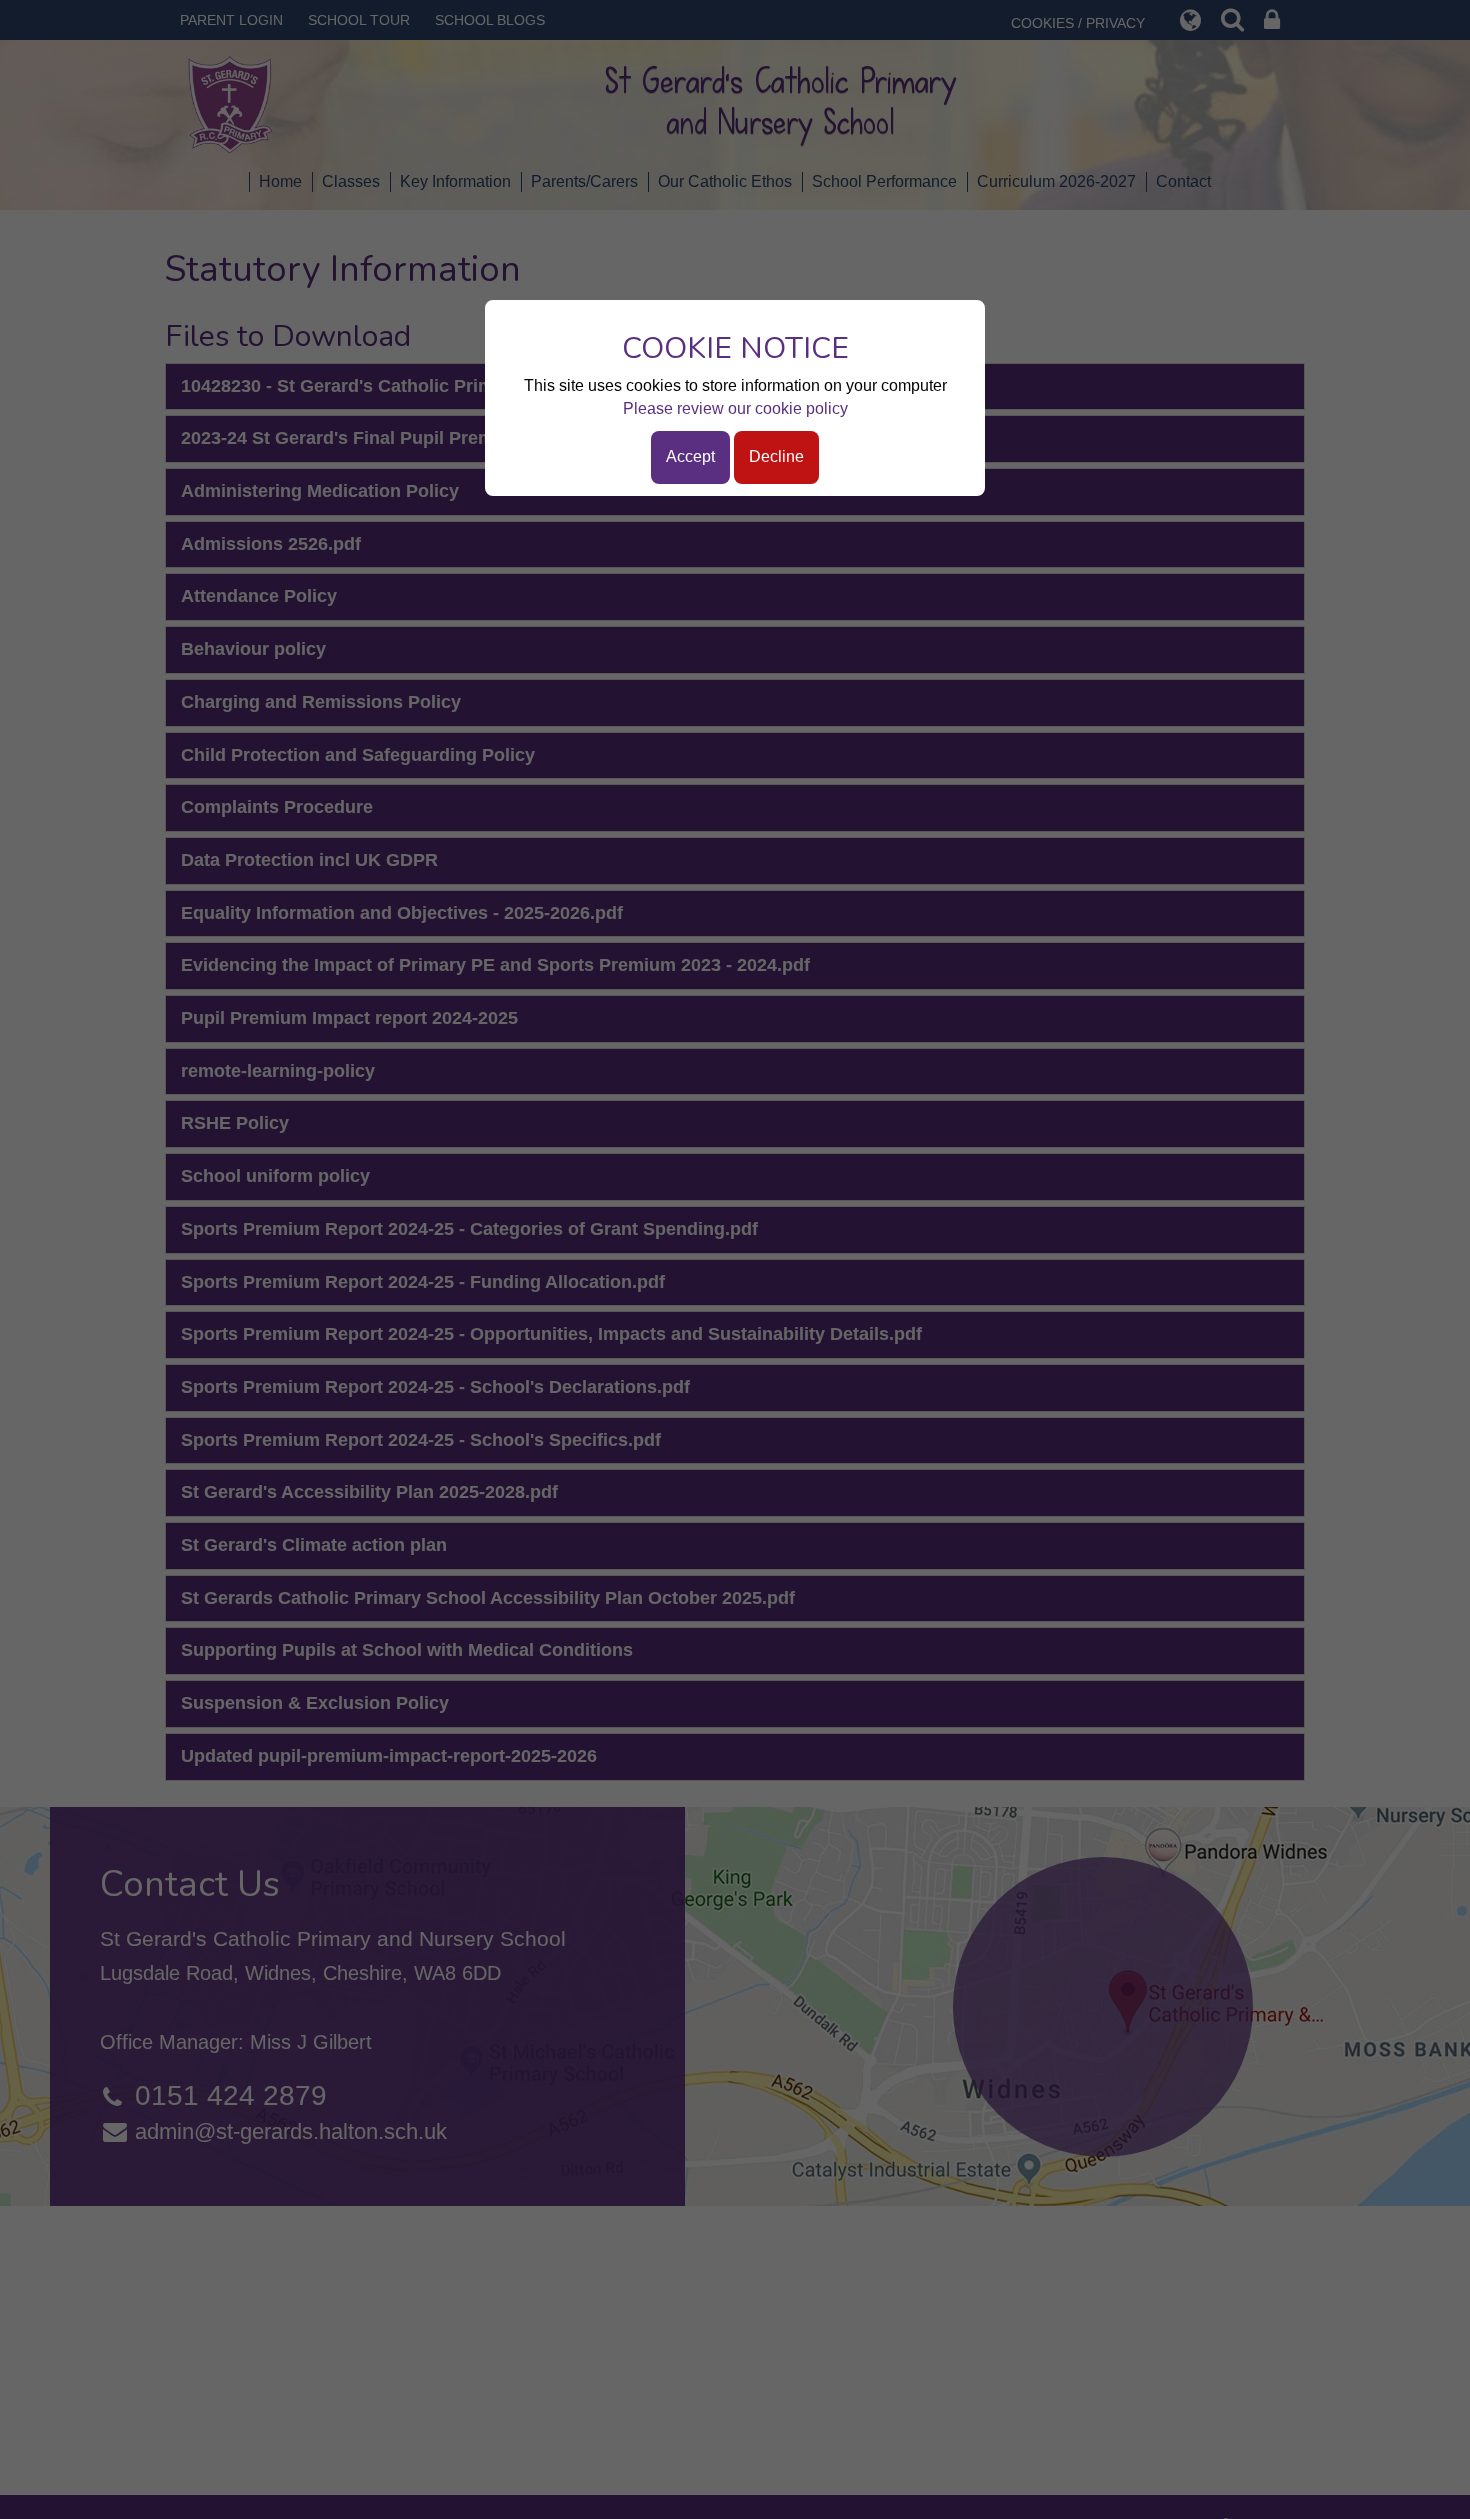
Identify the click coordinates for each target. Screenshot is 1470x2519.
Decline (776, 456)
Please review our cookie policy (735, 408)
